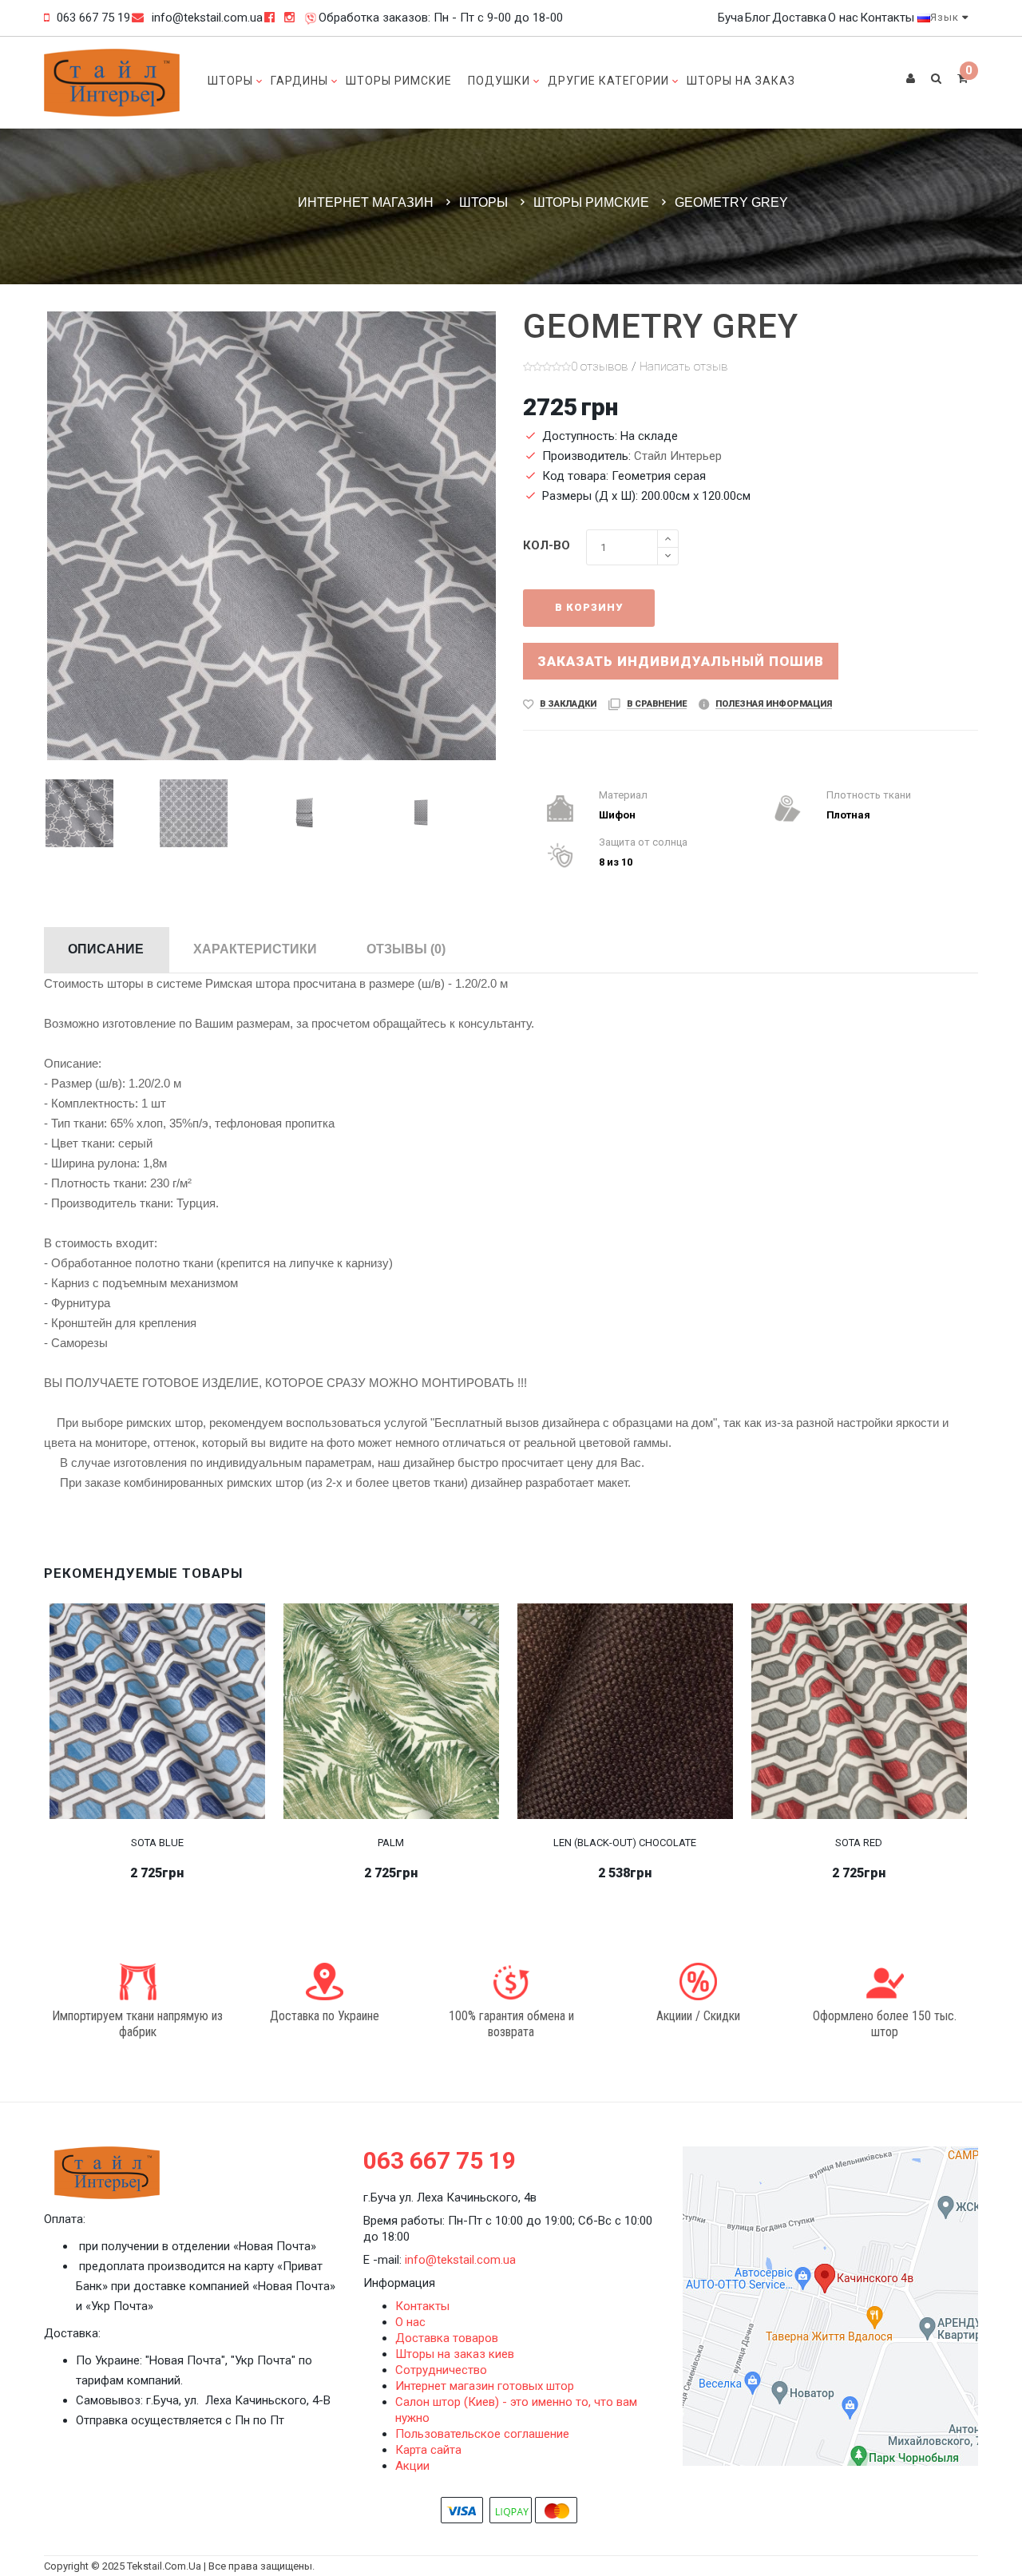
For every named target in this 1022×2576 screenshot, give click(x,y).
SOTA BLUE (157, 1843)
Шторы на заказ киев (455, 2354)
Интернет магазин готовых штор (485, 2386)
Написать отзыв (684, 367)
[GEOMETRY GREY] (101, 813)
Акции (412, 2466)
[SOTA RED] (859, 1710)
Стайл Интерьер (678, 456)
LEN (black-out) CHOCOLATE (625, 1843)
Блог (758, 18)
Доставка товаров (447, 2338)
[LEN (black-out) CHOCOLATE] (625, 1710)
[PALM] (391, 1710)
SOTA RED (859, 1843)
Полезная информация (774, 704)
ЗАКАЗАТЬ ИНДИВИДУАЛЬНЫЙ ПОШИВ (681, 661)
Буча (731, 18)
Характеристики (255, 949)
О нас (843, 18)
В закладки (568, 704)
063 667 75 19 (93, 18)
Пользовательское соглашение (482, 2434)
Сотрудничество (441, 2370)
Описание (106, 949)
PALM (391, 1843)
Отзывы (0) (406, 949)
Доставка (799, 18)
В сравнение (657, 704)
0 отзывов (600, 367)
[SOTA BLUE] (157, 1710)
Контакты (887, 18)
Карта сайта (428, 2450)
